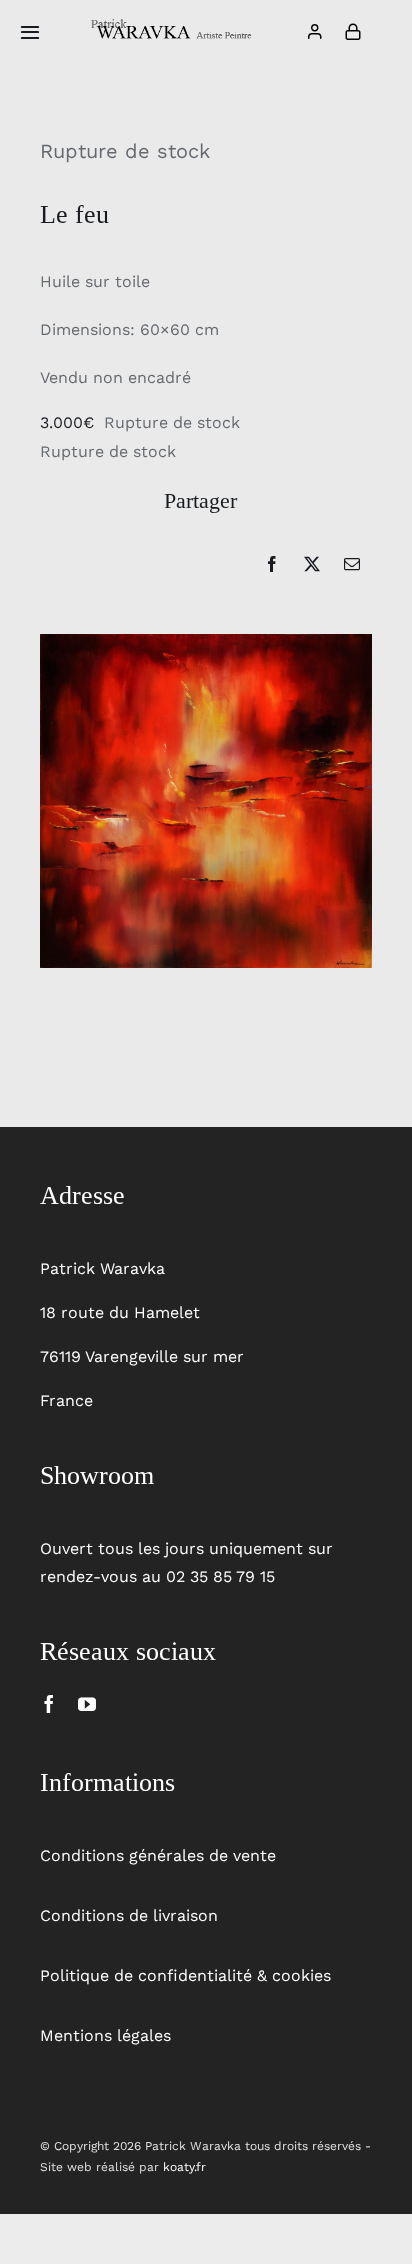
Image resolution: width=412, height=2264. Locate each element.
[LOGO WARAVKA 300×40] (173, 25)
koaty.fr (184, 2167)
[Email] (352, 564)
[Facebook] (272, 564)
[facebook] (49, 1704)
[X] (312, 564)
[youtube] (87, 1704)
